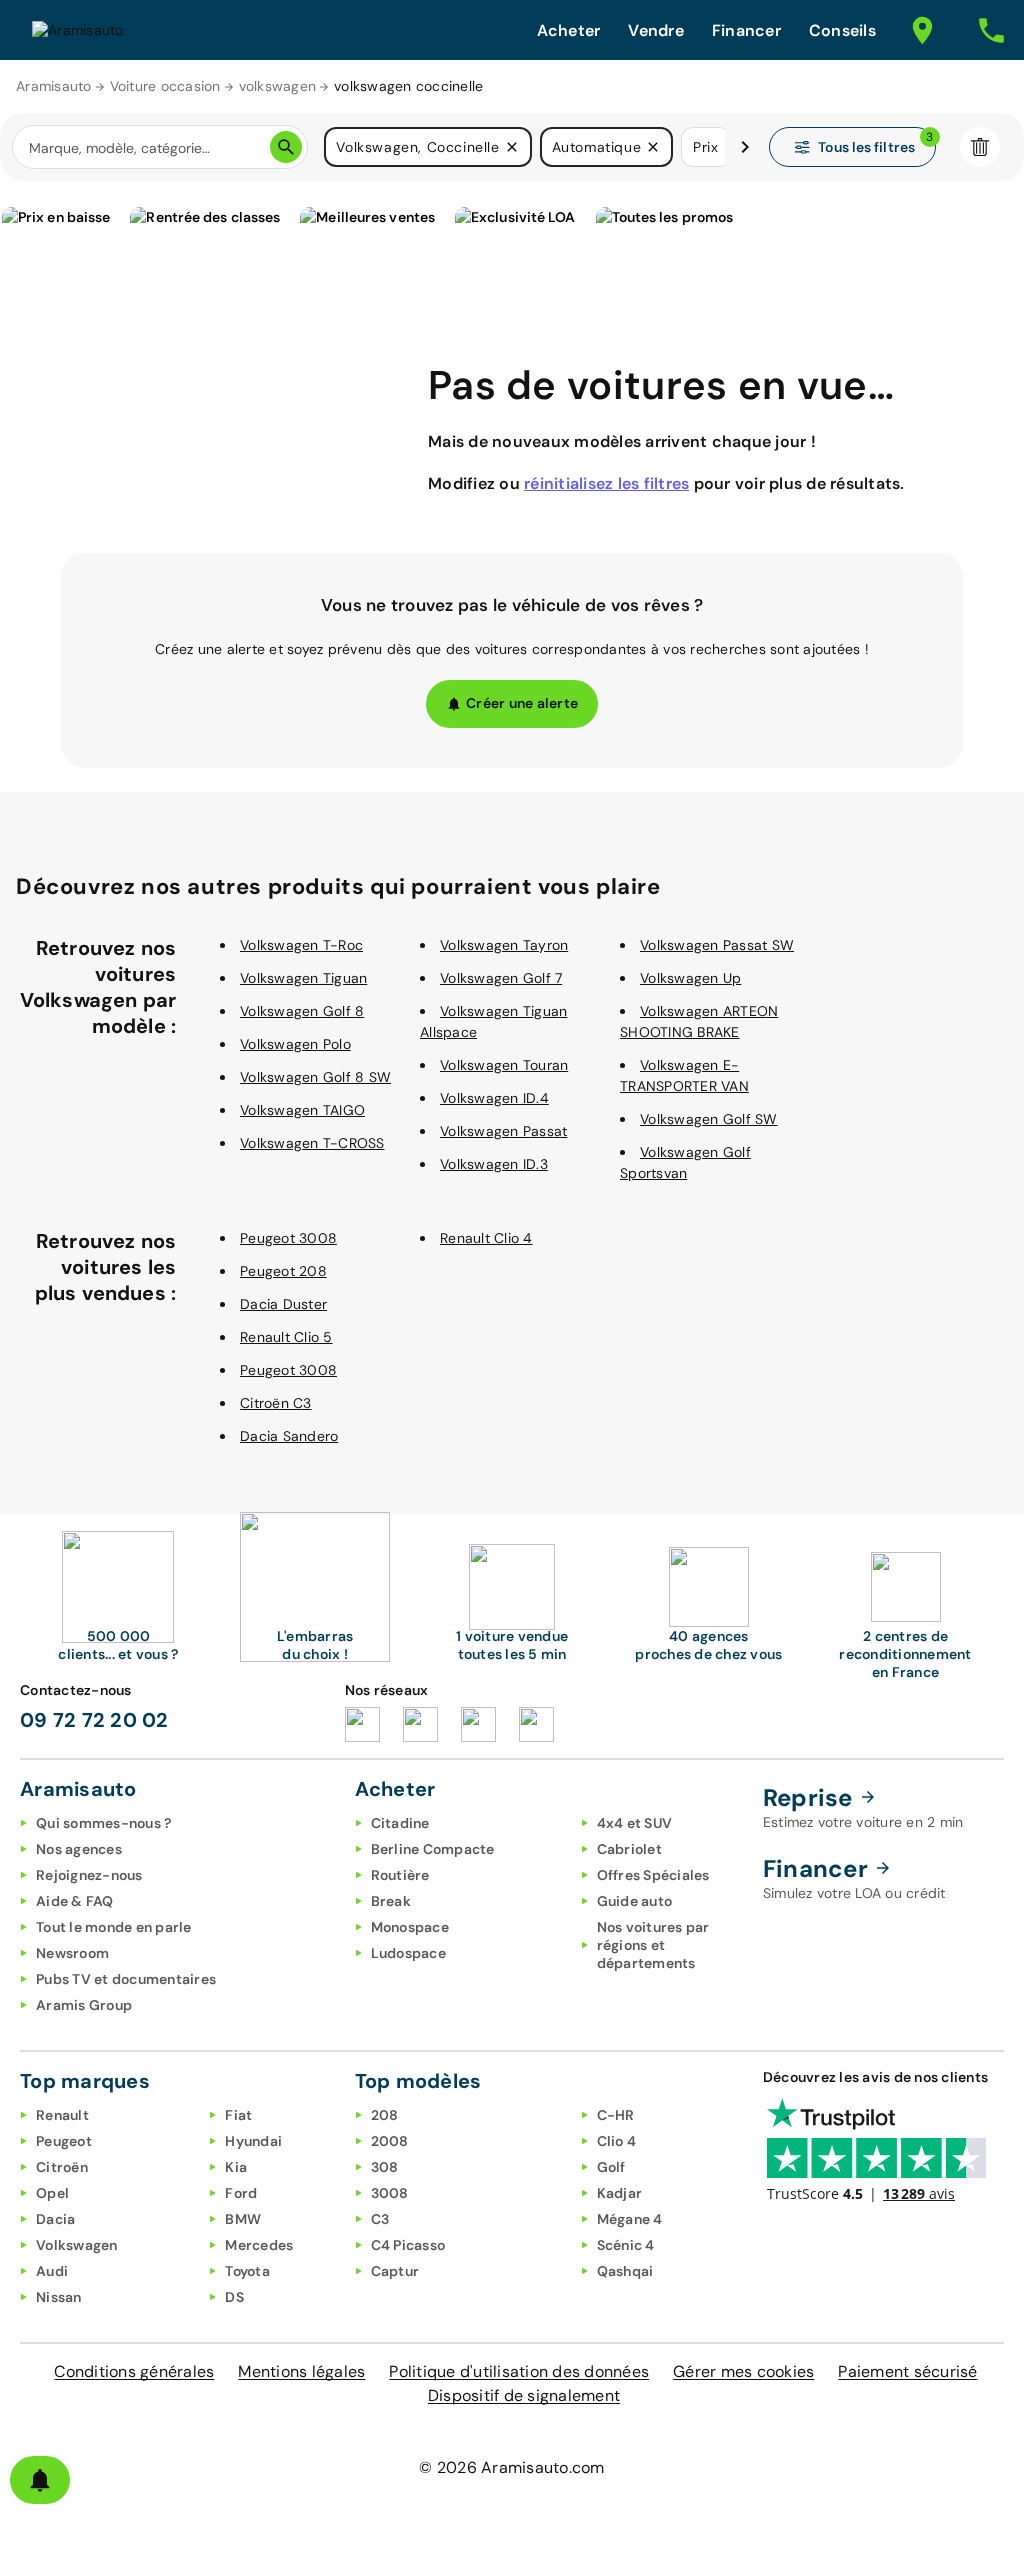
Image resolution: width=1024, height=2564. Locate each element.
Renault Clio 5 (286, 1337)
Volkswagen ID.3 (494, 1164)
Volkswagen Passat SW (717, 945)
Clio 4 (617, 2141)
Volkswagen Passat (503, 1131)
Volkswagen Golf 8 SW (315, 1077)
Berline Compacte (433, 1849)
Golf (611, 2167)
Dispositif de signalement (524, 2395)
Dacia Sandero (289, 1436)
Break (391, 1901)
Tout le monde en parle (114, 1927)
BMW (243, 2219)
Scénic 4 (626, 2245)
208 (385, 2115)
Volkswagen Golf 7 (501, 978)
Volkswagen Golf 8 (302, 1011)
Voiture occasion (165, 86)
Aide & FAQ (75, 1901)
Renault (62, 2115)
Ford (241, 2193)
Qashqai (625, 2271)
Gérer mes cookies (743, 2371)
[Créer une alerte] (40, 2480)
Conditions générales (134, 2371)
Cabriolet (629, 1849)
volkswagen (278, 86)
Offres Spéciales (653, 1875)
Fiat (238, 2115)
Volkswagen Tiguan (303, 978)
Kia (236, 2167)
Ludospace (408, 1953)
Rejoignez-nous (89, 1875)
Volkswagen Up (690, 978)
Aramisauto (54, 86)
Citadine (400, 1823)
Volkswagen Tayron (504, 945)
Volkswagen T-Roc (301, 945)
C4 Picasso (408, 2245)
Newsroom (72, 1953)
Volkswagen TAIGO (302, 1110)
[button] (512, 147)
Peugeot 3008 (288, 1238)
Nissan (59, 2297)
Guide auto (635, 1901)
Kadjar (620, 2193)
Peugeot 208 (283, 1271)
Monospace (410, 1927)
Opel (52, 2193)
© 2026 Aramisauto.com (511, 2467)
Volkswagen (77, 2245)
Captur (395, 2271)
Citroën (62, 2167)
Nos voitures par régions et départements (653, 1945)
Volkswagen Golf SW (709, 1119)
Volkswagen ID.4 (494, 1098)
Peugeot (64, 2141)
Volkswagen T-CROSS (312, 1143)
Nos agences (79, 1849)
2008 (390, 2141)
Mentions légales (301, 2371)
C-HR (616, 2115)
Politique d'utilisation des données (519, 2371)
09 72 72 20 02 (94, 1720)
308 (385, 2167)
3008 (390, 2193)
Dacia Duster (283, 1304)
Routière (400, 1875)
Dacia (55, 2219)
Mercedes (259, 2245)
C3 (380, 2219)
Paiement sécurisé (907, 2371)
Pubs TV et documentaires (126, 1979)
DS (234, 2297)
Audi (52, 2271)
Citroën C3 (276, 1403)
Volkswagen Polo (295, 1044)
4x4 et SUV (635, 1823)
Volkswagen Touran (504, 1065)
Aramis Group (84, 2005)
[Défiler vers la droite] (745, 147)
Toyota (247, 2271)
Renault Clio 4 (486, 1238)
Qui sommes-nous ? (103, 1823)
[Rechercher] (286, 147)
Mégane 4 (630, 2219)
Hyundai (253, 2141)
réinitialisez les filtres (606, 483)
